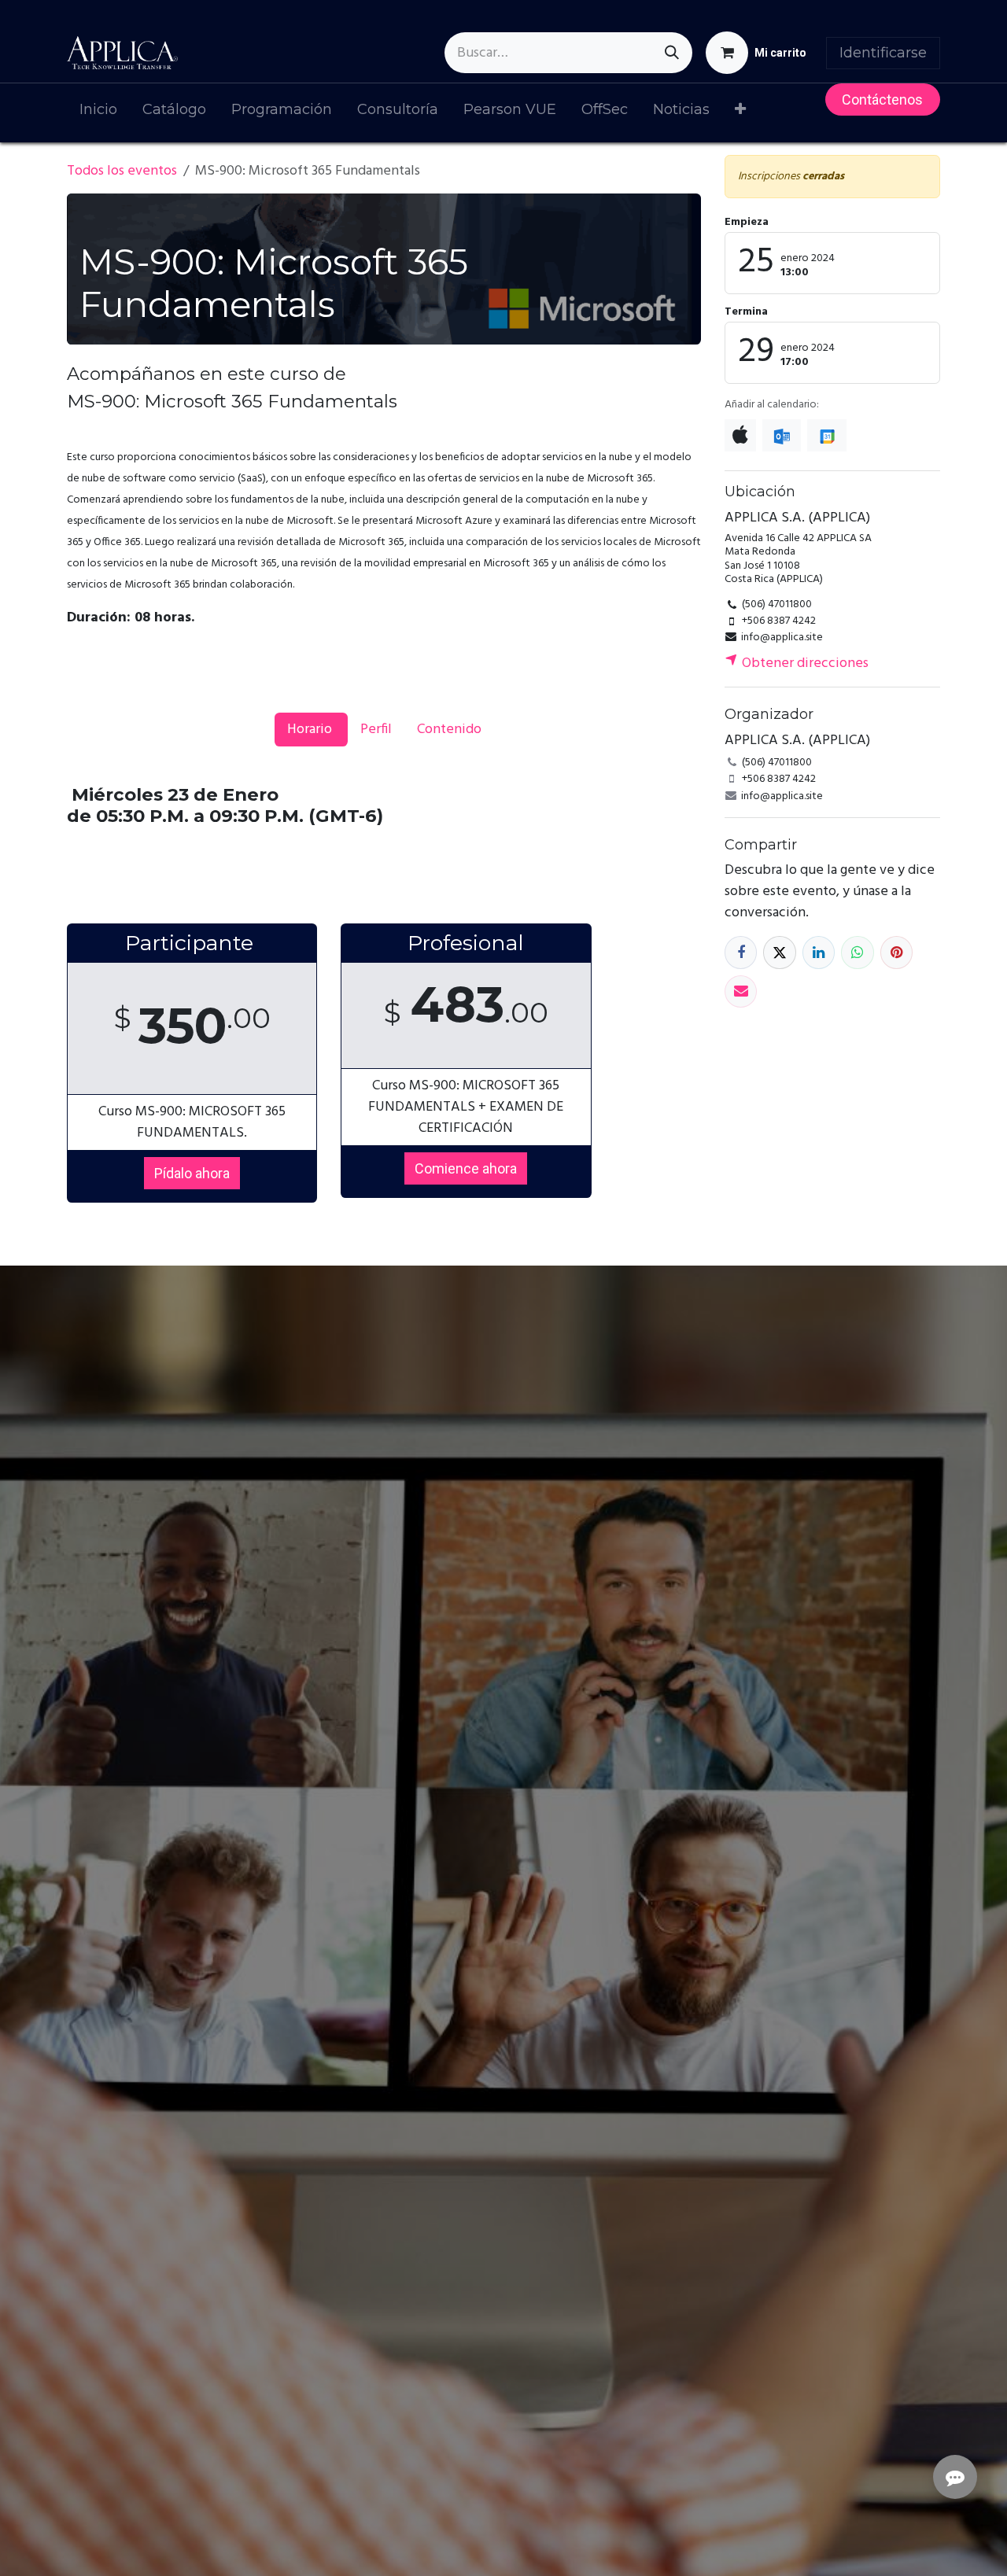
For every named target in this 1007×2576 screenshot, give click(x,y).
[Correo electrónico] (741, 991)
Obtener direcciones (804, 663)
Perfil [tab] (376, 730)
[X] (779, 952)
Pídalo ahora (192, 1173)
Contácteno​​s (882, 100)
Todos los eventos (122, 171)
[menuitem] (98, 113)
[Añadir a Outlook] (782, 435)
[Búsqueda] (672, 53)
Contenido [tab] (449, 730)
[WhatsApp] (857, 952)
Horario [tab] (311, 730)
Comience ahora (466, 1168)
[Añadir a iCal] (740, 435)
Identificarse (883, 53)
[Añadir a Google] (826, 435)
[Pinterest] (896, 952)
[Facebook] (741, 952)
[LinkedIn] (819, 952)
